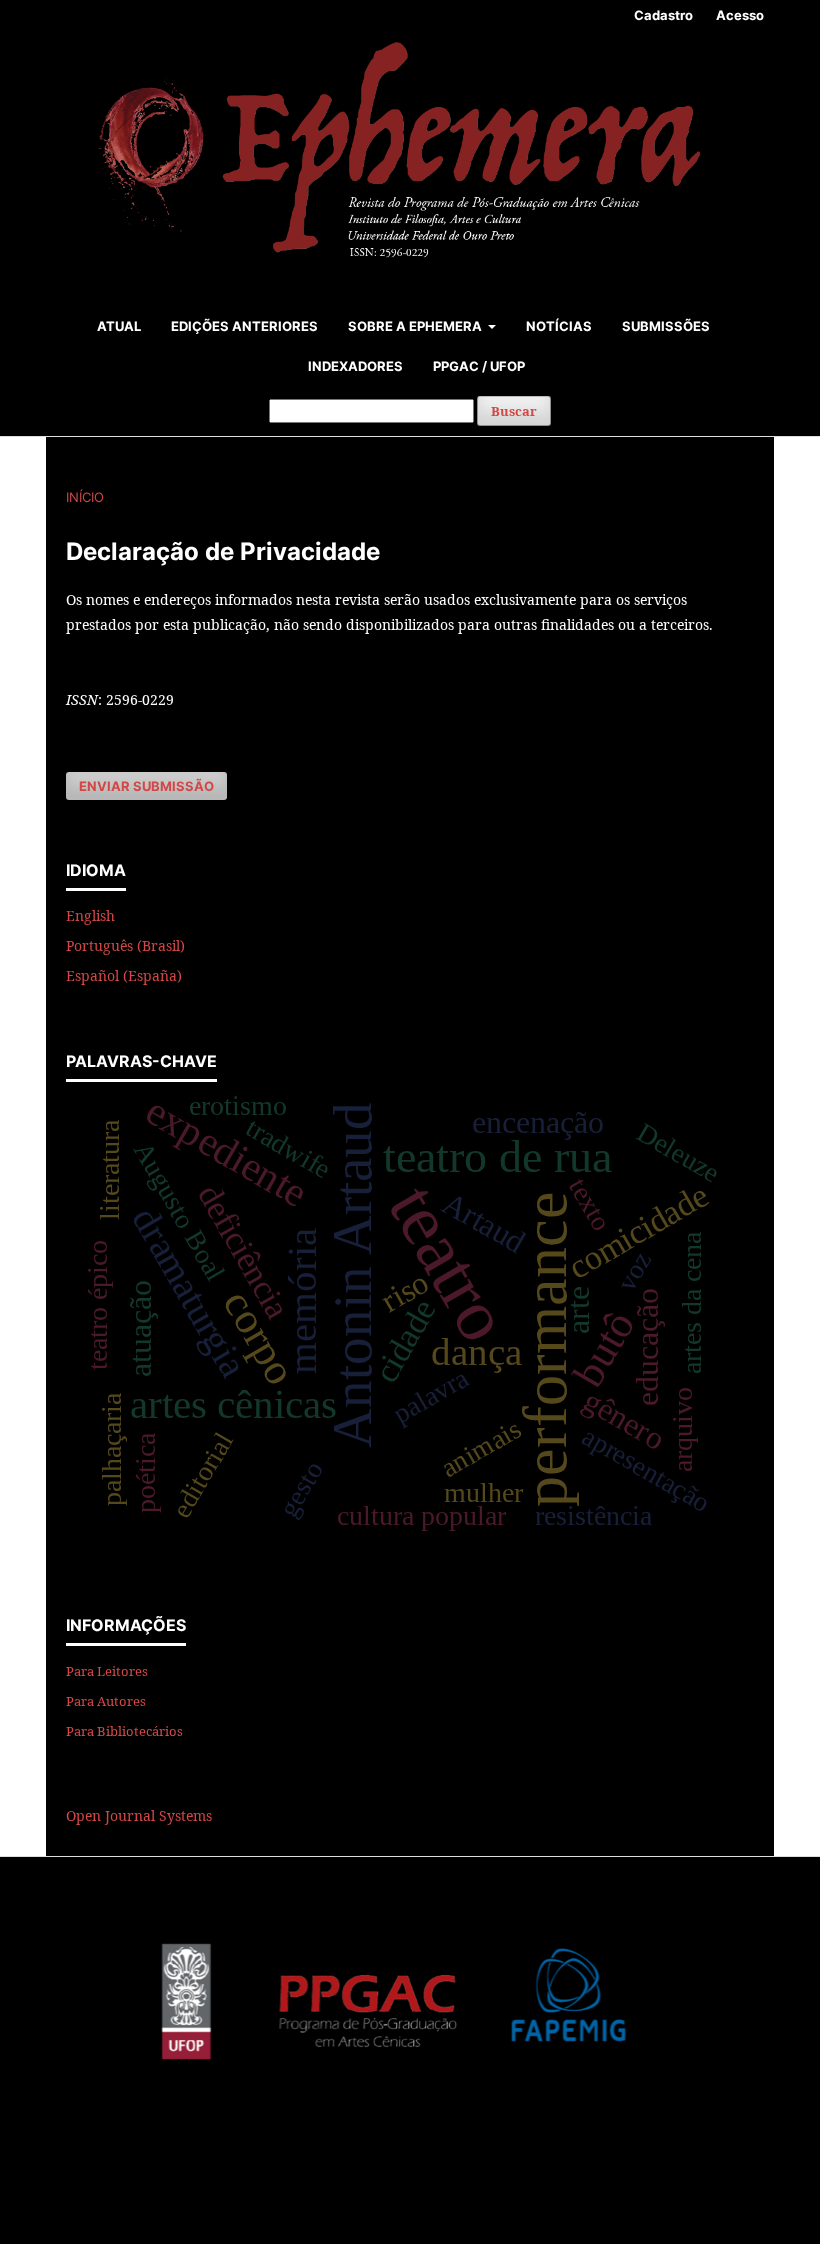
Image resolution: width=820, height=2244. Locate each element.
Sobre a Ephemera (416, 326)
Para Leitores (107, 1671)
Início (85, 497)
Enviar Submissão (146, 786)
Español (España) (124, 975)
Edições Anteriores (244, 326)
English (90, 915)
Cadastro (663, 15)
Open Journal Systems (139, 1815)
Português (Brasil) (125, 945)
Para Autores (106, 1701)
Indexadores (355, 366)
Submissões (666, 326)
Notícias (559, 326)
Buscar (514, 411)
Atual (119, 326)
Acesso (740, 15)
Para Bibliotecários (124, 1731)
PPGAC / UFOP (479, 366)
